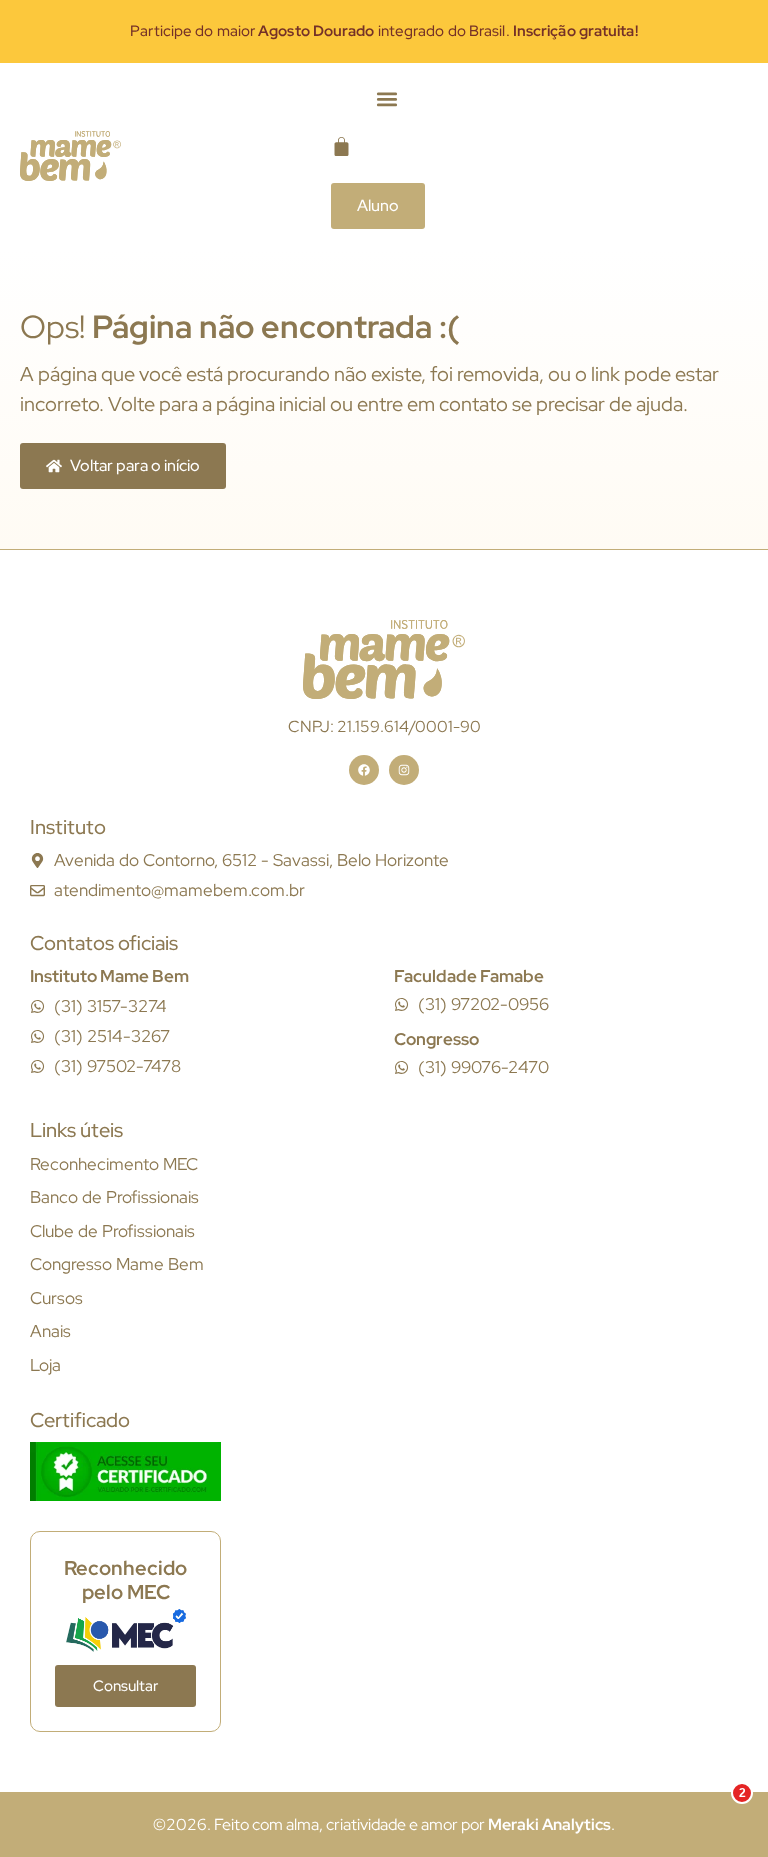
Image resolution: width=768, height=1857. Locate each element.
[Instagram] (404, 770)
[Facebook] (364, 770)
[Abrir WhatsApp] (718, 1806)
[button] (387, 99)
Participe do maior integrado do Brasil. (383, 31)
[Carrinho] (341, 146)
